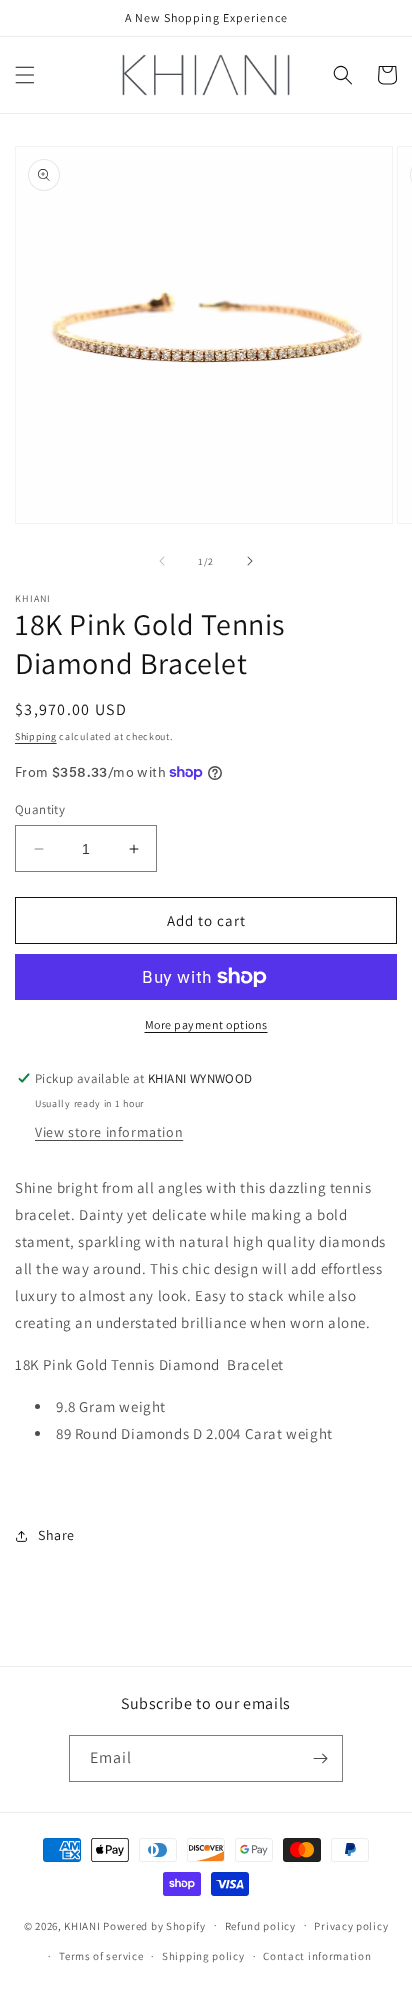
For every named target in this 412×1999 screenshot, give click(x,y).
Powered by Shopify (154, 1925)
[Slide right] (250, 561)
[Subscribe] (320, 1758)
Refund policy (260, 1926)
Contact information (317, 1956)
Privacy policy (351, 1926)
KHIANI (83, 1925)
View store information (109, 1132)
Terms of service (101, 1956)
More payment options (206, 1024)
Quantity (40, 809)
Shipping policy (203, 1956)
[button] (25, 75)
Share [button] (56, 1535)
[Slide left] (162, 561)
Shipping (36, 736)
